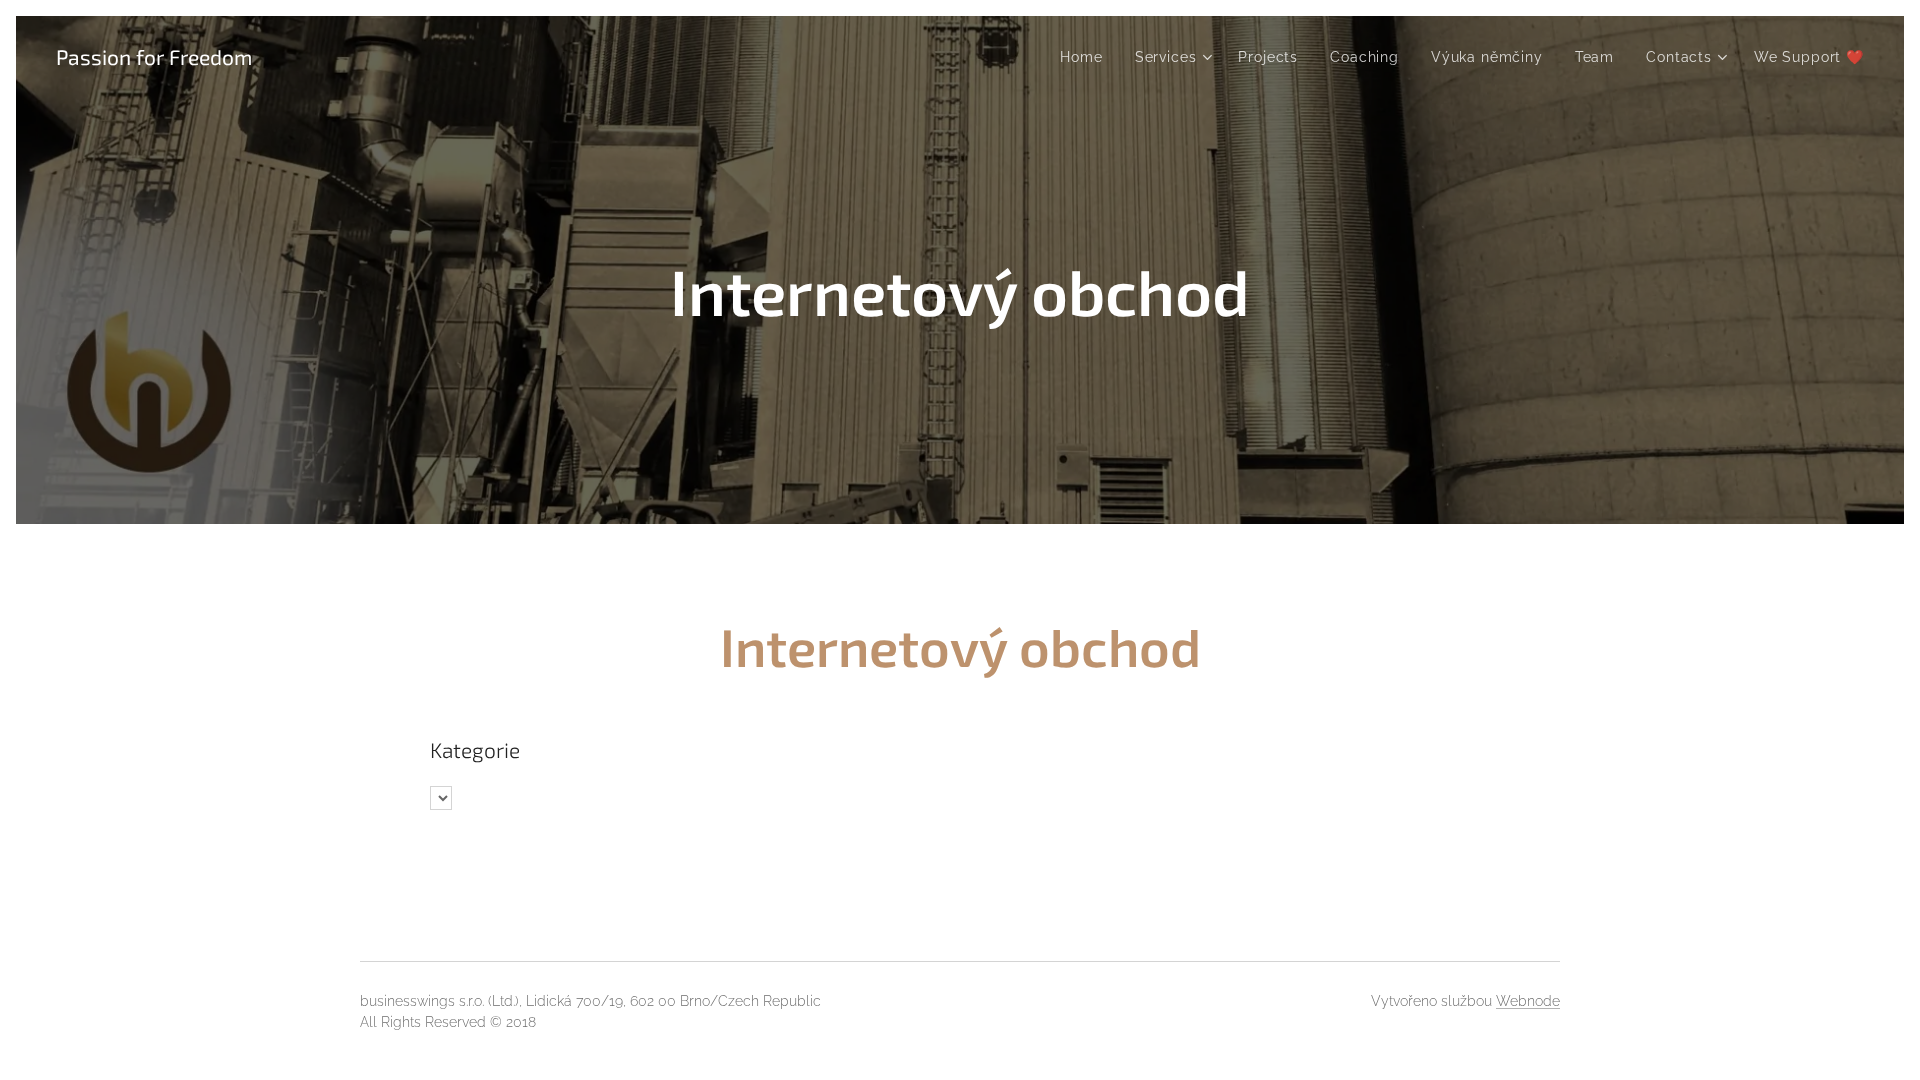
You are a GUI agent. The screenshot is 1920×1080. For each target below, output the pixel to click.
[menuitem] (1086, 57)
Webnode (1528, 1001)
